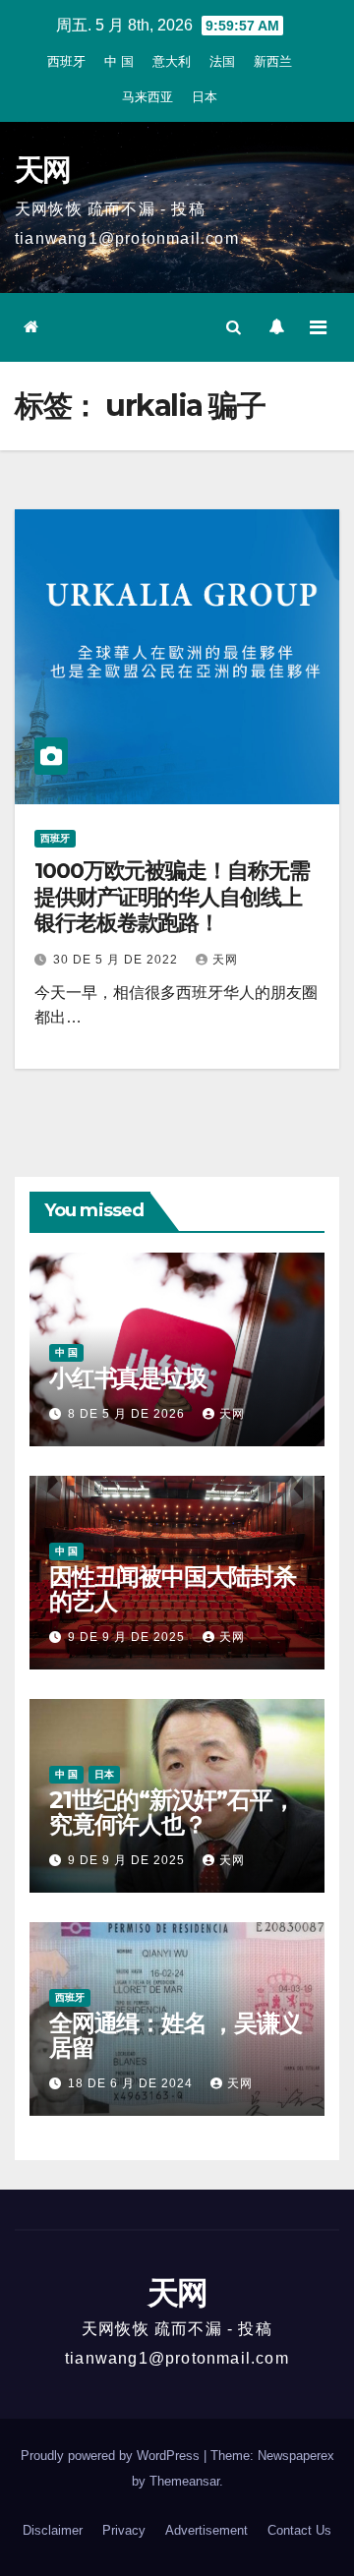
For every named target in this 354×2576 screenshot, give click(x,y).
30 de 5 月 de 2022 (118, 960)
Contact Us (299, 2530)
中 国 (119, 61)
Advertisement (206, 2530)
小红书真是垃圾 (128, 1378)
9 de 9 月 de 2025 (128, 1637)
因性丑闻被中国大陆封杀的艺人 (173, 1589)
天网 (43, 170)
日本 (205, 97)
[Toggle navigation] (318, 327)
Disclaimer (53, 2530)
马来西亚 (147, 97)
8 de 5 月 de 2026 (128, 1414)
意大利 (172, 61)
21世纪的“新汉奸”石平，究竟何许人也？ (172, 1812)
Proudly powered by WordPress (112, 2456)
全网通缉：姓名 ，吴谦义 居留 (176, 2035)
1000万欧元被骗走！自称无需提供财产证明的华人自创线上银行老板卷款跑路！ (172, 897)
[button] (234, 327)
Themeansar (184, 2481)
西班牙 (66, 61)
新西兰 (273, 61)
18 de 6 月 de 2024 (132, 2083)
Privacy (124, 2530)
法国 (222, 61)
